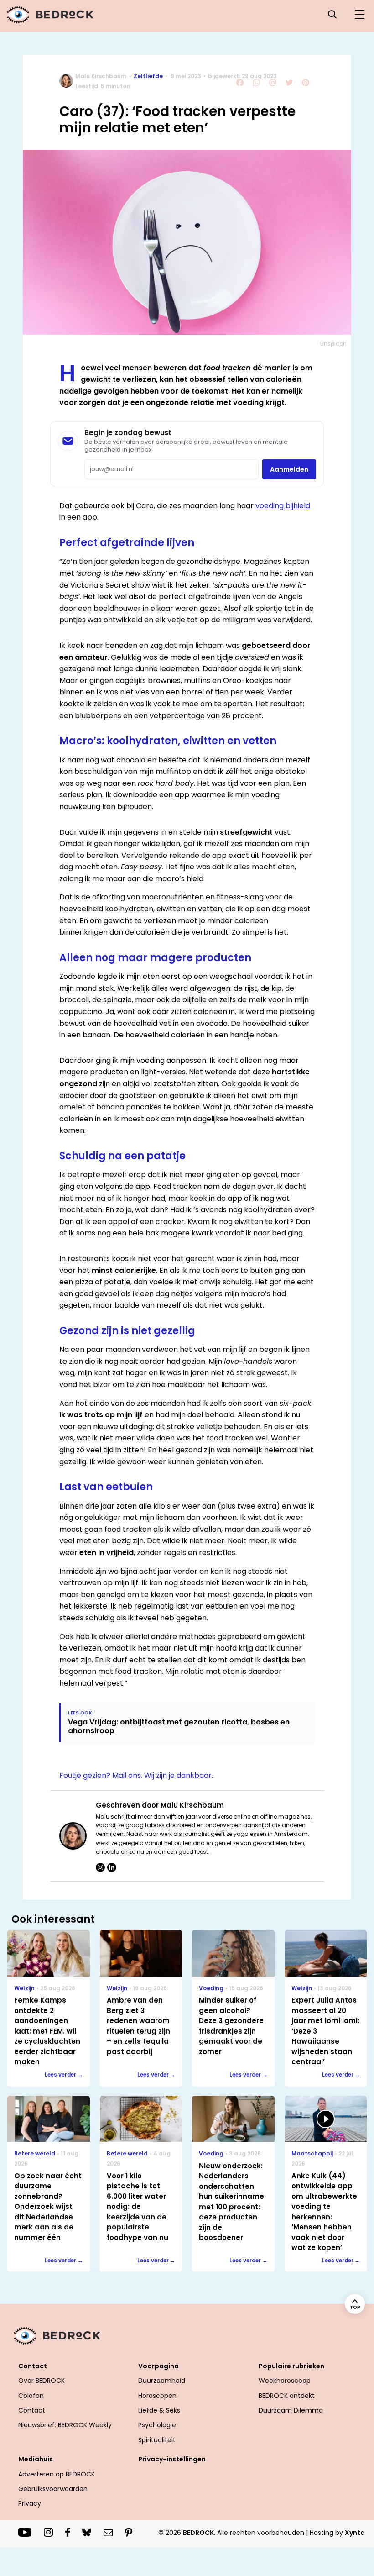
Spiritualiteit (157, 2440)
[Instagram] (100, 1867)
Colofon (31, 2396)
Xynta (355, 2533)
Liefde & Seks (159, 2410)
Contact (32, 2410)
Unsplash (333, 344)
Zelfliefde (148, 76)
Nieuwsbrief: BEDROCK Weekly (65, 2425)
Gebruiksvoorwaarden (53, 2489)
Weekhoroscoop (285, 2381)
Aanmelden (289, 469)
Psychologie (157, 2425)
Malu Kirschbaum (101, 76)
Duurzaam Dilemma (291, 2410)
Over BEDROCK (42, 2381)
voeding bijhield (283, 506)
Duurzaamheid (162, 2381)
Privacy (30, 2503)
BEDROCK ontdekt (287, 2396)
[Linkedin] (112, 1867)
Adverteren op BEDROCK (57, 2474)
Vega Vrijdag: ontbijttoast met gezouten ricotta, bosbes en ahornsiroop (179, 1726)
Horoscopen (157, 2396)
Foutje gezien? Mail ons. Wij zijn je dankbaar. (136, 1775)
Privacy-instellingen (172, 2459)
